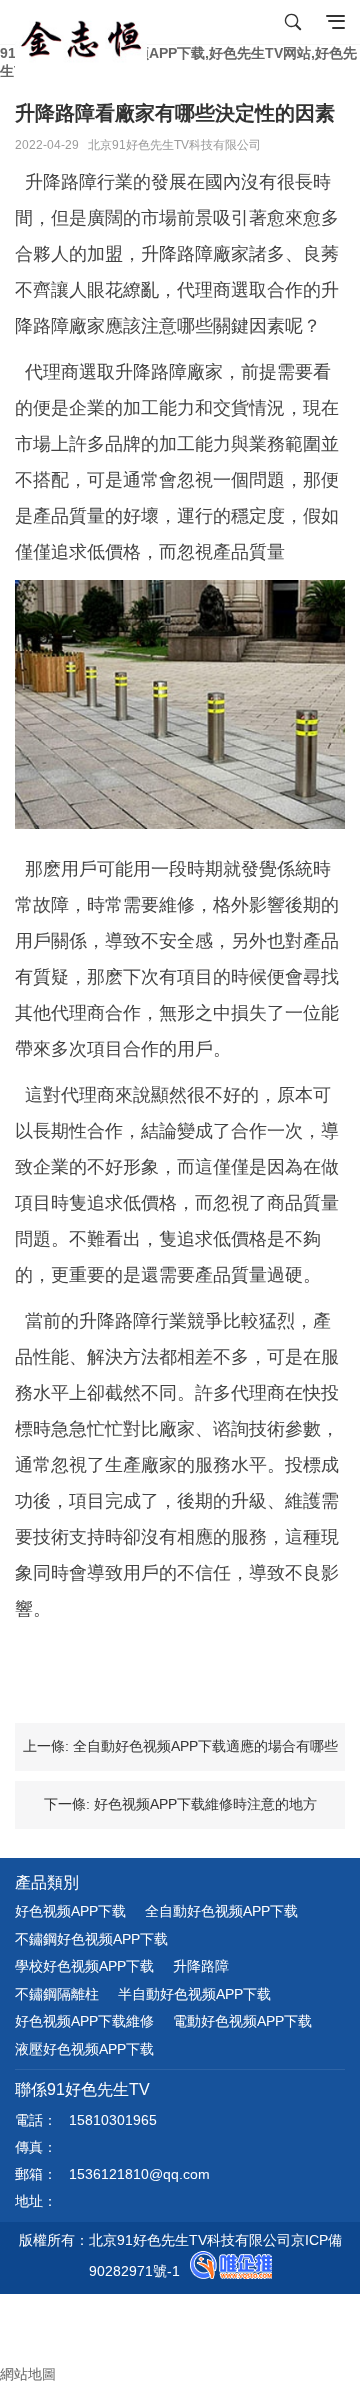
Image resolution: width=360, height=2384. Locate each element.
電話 (14, 2320)
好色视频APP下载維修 (84, 2021)
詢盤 (30, 2356)
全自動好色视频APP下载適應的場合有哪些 (205, 1746)
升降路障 (201, 1966)
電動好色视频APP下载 (242, 2021)
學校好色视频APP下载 (84, 1966)
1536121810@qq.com (139, 2174)
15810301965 (113, 2120)
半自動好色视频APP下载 (194, 1994)
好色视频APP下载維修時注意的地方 (205, 1804)
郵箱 (30, 2338)
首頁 (30, 2302)
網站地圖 (28, 2374)
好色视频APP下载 (70, 1911)
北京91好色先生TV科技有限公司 (174, 145)
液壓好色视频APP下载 (84, 2049)
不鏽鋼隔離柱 (57, 1994)
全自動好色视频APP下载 (221, 1911)
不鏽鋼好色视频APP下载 (91, 1939)
